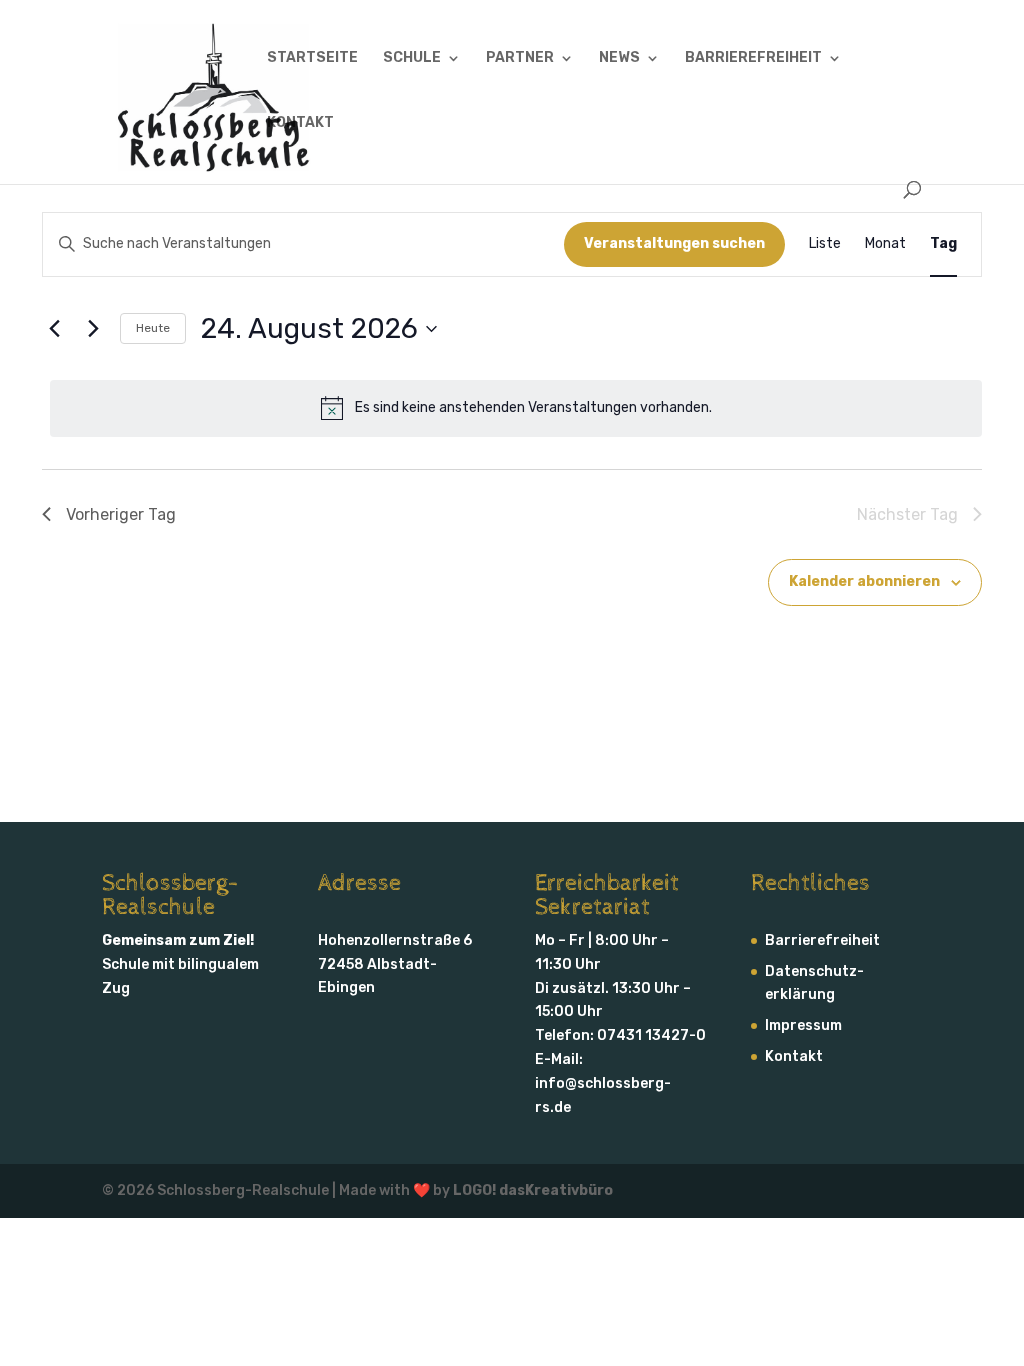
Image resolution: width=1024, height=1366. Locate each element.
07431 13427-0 (651, 1035)
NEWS (619, 58)
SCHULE (412, 58)
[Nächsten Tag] (93, 329)
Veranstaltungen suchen (674, 243)
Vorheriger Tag (121, 514)
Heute (153, 328)
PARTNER (520, 58)
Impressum (803, 1025)
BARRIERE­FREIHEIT (753, 58)
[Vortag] (54, 329)
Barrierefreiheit (822, 940)
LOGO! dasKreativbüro (533, 1190)
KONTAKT (300, 123)
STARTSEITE (312, 58)
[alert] (516, 408)
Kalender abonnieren (864, 581)
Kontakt (794, 1056)
